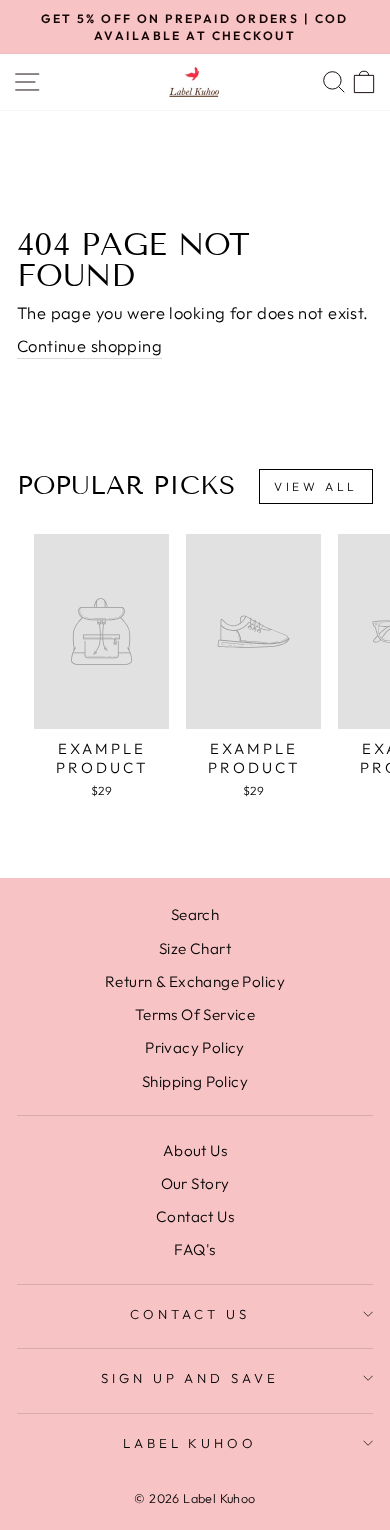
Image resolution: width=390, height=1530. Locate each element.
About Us (195, 1150)
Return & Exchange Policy (195, 981)
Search (195, 914)
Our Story (195, 1183)
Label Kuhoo (190, 1443)
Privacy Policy (195, 1047)
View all (316, 486)
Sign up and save (190, 1378)
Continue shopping (89, 345)
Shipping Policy (195, 1081)
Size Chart (195, 948)
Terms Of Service (195, 1014)
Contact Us (195, 1216)
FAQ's (194, 1249)
